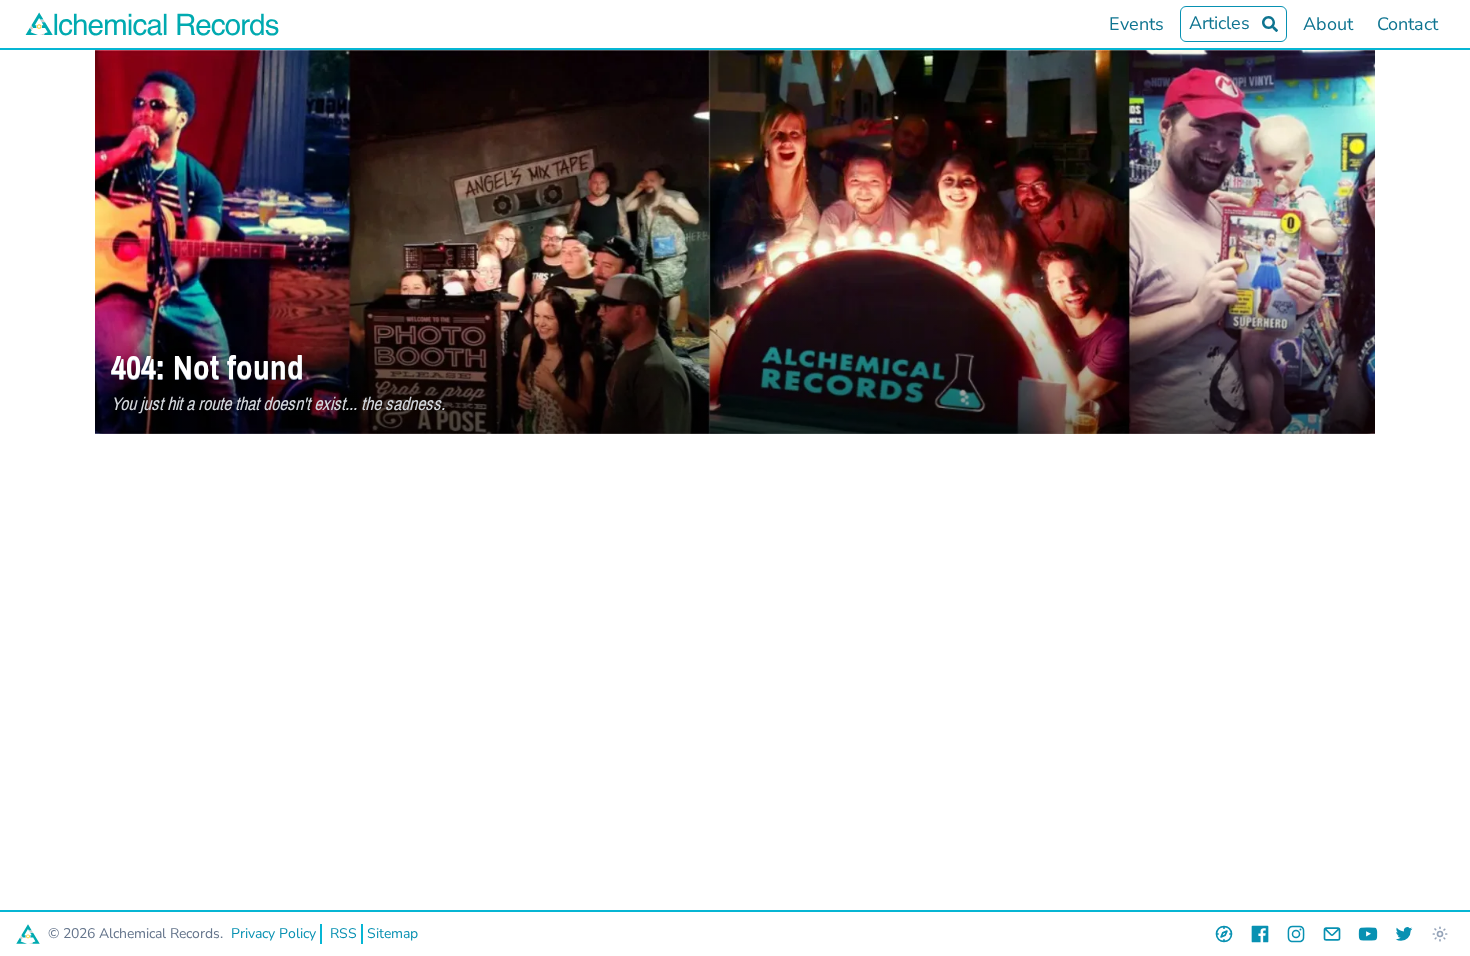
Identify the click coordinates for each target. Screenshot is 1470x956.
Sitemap (392, 933)
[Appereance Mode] (1440, 934)
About (1328, 24)
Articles (1219, 23)
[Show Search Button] (1270, 24)
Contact (1407, 24)
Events (1136, 24)
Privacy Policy (273, 933)
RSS (343, 933)
